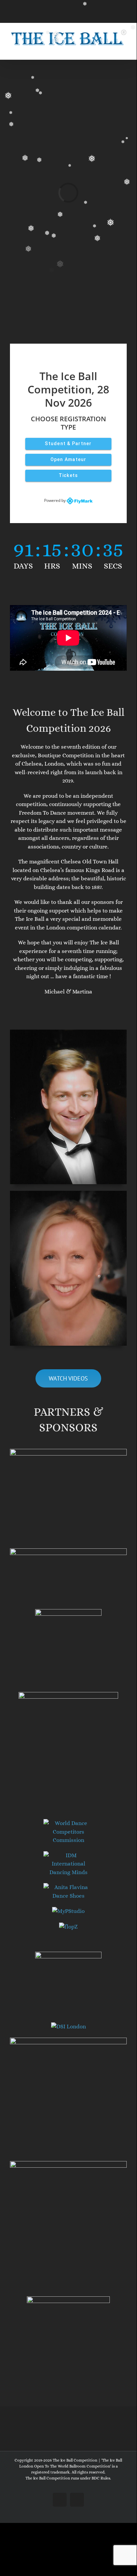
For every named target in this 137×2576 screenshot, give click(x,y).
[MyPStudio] (68, 1911)
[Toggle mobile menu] (124, 50)
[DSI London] (68, 2027)
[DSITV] (68, 2042)
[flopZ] (68, 1927)
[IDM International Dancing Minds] (68, 1855)
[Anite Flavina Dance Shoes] (68, 1887)
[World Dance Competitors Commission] (68, 1823)
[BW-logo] (68, 1956)
